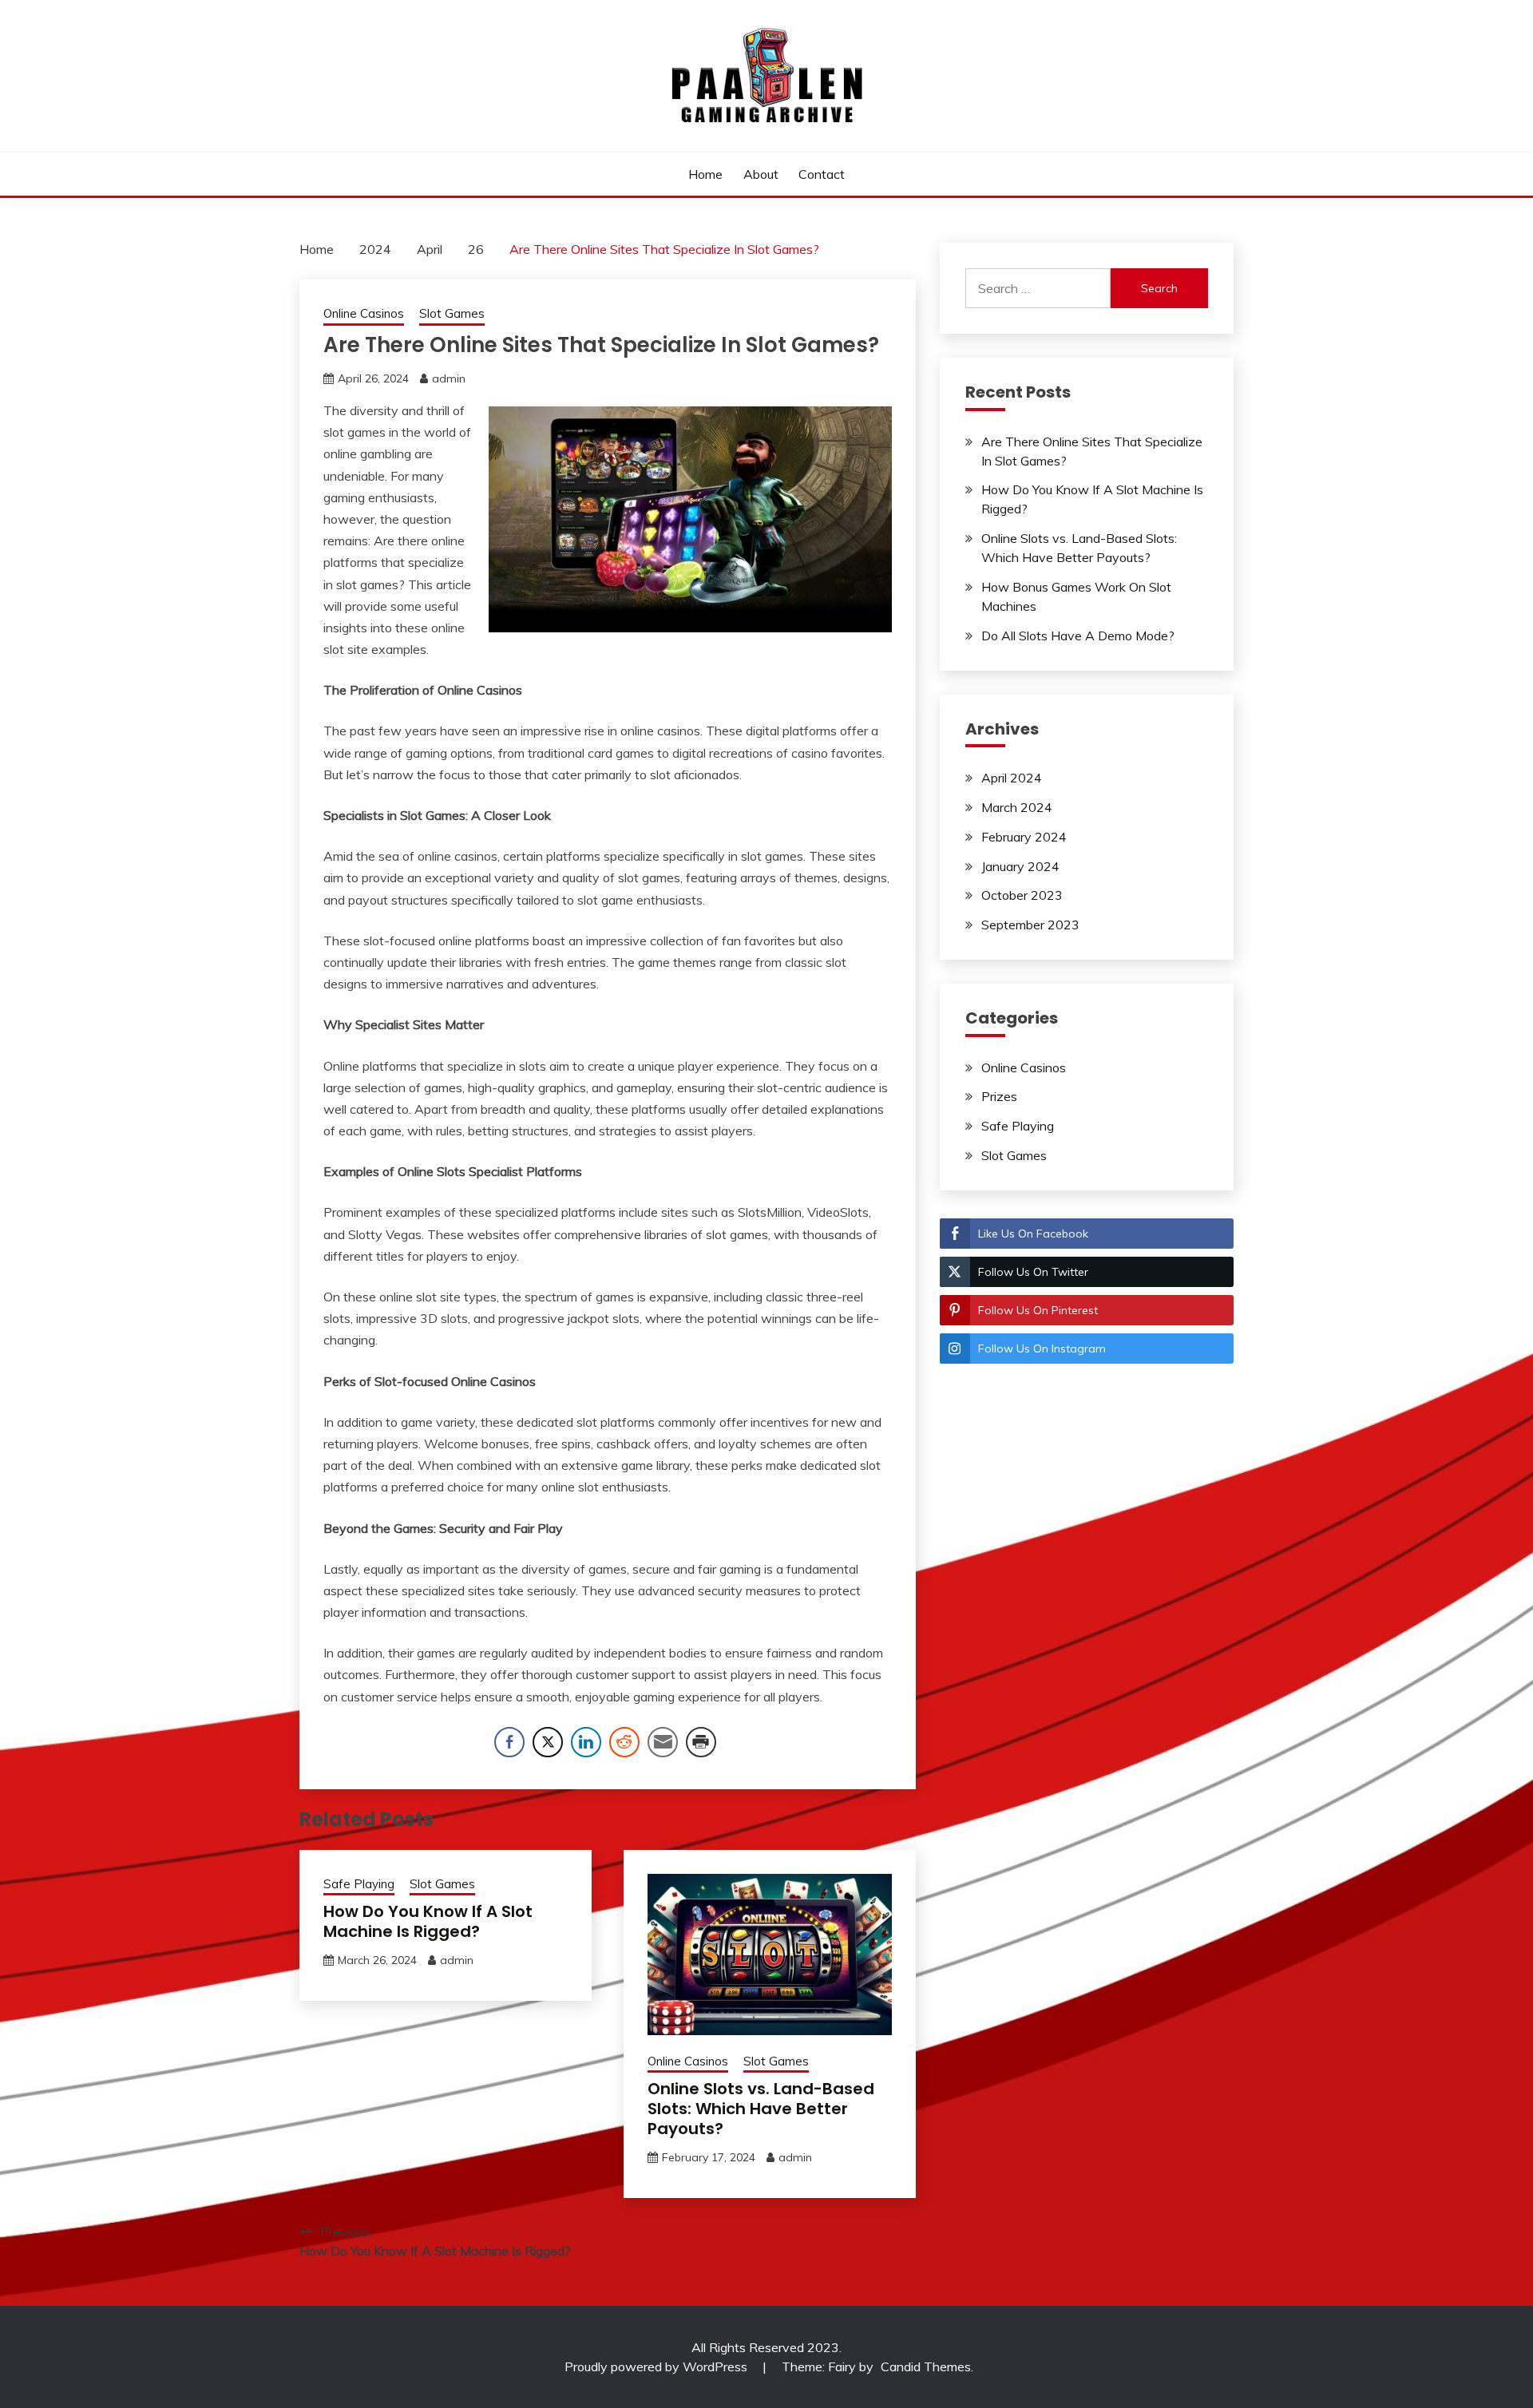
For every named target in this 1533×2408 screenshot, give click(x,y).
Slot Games (452, 313)
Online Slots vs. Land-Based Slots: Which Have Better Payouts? (761, 2109)
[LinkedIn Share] (586, 1742)
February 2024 (1024, 837)
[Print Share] (701, 1742)
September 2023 (1030, 925)
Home (705, 174)
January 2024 (1020, 866)
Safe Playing (359, 1884)
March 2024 (1017, 807)
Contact (822, 174)
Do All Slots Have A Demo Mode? (1078, 636)
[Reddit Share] (624, 1742)
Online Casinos (364, 313)
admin (449, 378)
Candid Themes (926, 2366)
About (761, 174)
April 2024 (1012, 778)
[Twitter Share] (548, 1742)
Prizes (999, 1096)
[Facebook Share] (509, 1742)
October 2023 (1022, 895)
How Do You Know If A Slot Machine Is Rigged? (428, 1921)
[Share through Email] (663, 1742)
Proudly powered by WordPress (658, 2366)
